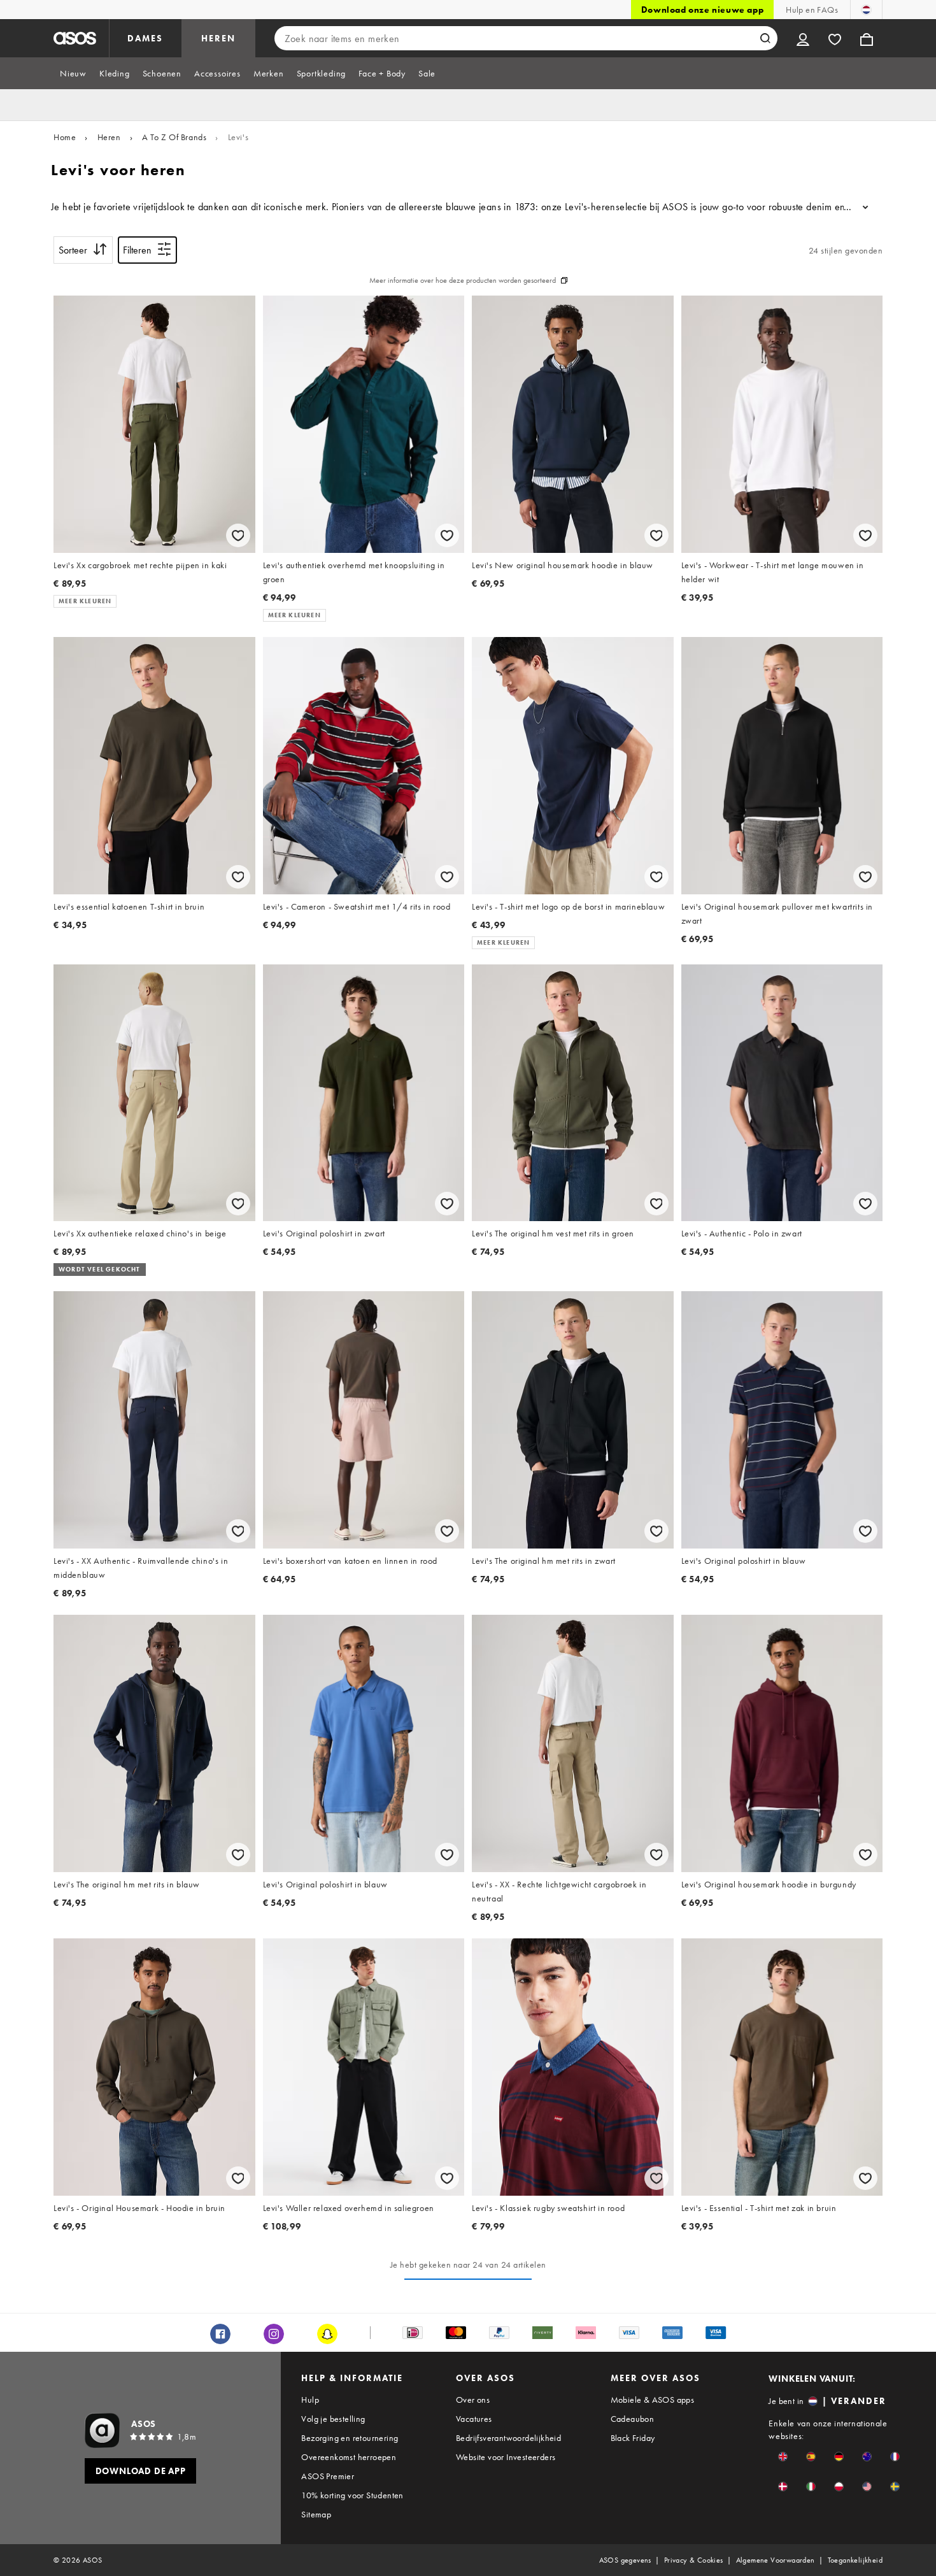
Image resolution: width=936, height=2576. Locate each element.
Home (65, 137)
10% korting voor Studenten (352, 2495)
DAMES (145, 38)
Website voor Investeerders (506, 2457)
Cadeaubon (633, 2419)
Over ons (473, 2400)
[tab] (73, 73)
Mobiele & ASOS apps (653, 2400)
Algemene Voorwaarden (776, 2560)
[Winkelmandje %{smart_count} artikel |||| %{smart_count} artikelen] (867, 38)
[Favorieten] (835, 38)
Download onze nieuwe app (702, 10)
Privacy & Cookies (694, 2560)
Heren (109, 137)
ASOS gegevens (625, 2560)
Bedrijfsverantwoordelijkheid (508, 2438)
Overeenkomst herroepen (349, 2457)
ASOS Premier (328, 2476)
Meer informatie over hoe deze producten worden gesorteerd (463, 280)
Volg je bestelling (333, 2419)
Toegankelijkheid (855, 2560)
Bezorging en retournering (350, 2438)
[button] (783, 2457)
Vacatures (474, 2419)
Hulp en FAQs (812, 10)
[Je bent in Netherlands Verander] (866, 10)
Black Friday (633, 2438)
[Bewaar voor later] (238, 535)
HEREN (218, 38)
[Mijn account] (803, 38)
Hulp (310, 2400)
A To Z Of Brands (174, 137)
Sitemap (316, 2514)
